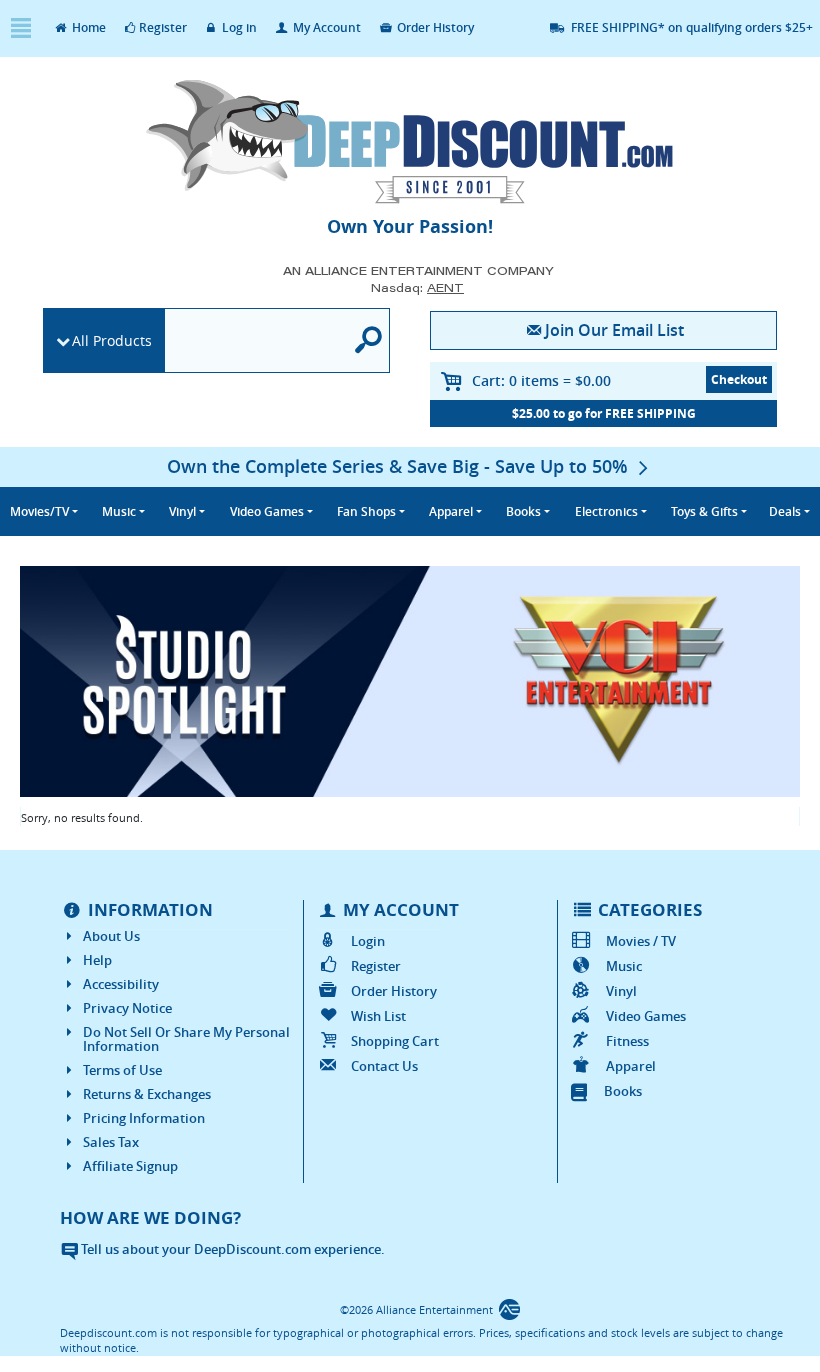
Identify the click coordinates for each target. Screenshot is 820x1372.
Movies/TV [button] (39, 511)
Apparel (630, 1066)
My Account (325, 27)
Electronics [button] (606, 511)
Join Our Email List (614, 330)
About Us (111, 936)
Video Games (645, 1016)
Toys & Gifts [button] (704, 511)
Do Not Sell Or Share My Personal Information (186, 1039)
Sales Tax (111, 1142)
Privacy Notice (127, 1008)
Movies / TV (640, 941)
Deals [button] (785, 511)
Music (623, 966)
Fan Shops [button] (366, 511)
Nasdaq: (417, 287)
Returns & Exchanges (147, 1094)
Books (623, 1091)
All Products (112, 340)
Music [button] (119, 511)
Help (97, 960)
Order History (434, 27)
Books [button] (523, 511)
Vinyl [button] (182, 511)
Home (87, 27)
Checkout (739, 379)
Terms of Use (122, 1070)
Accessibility (121, 984)
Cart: (541, 380)
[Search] (369, 340)
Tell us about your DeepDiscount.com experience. (231, 1249)
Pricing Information (144, 1118)
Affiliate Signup (130, 1166)
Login (368, 941)
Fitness (627, 1041)
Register (163, 27)
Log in (238, 27)
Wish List (378, 1016)
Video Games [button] (267, 511)
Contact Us (384, 1066)
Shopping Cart (395, 1041)
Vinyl (621, 991)
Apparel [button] (451, 511)
